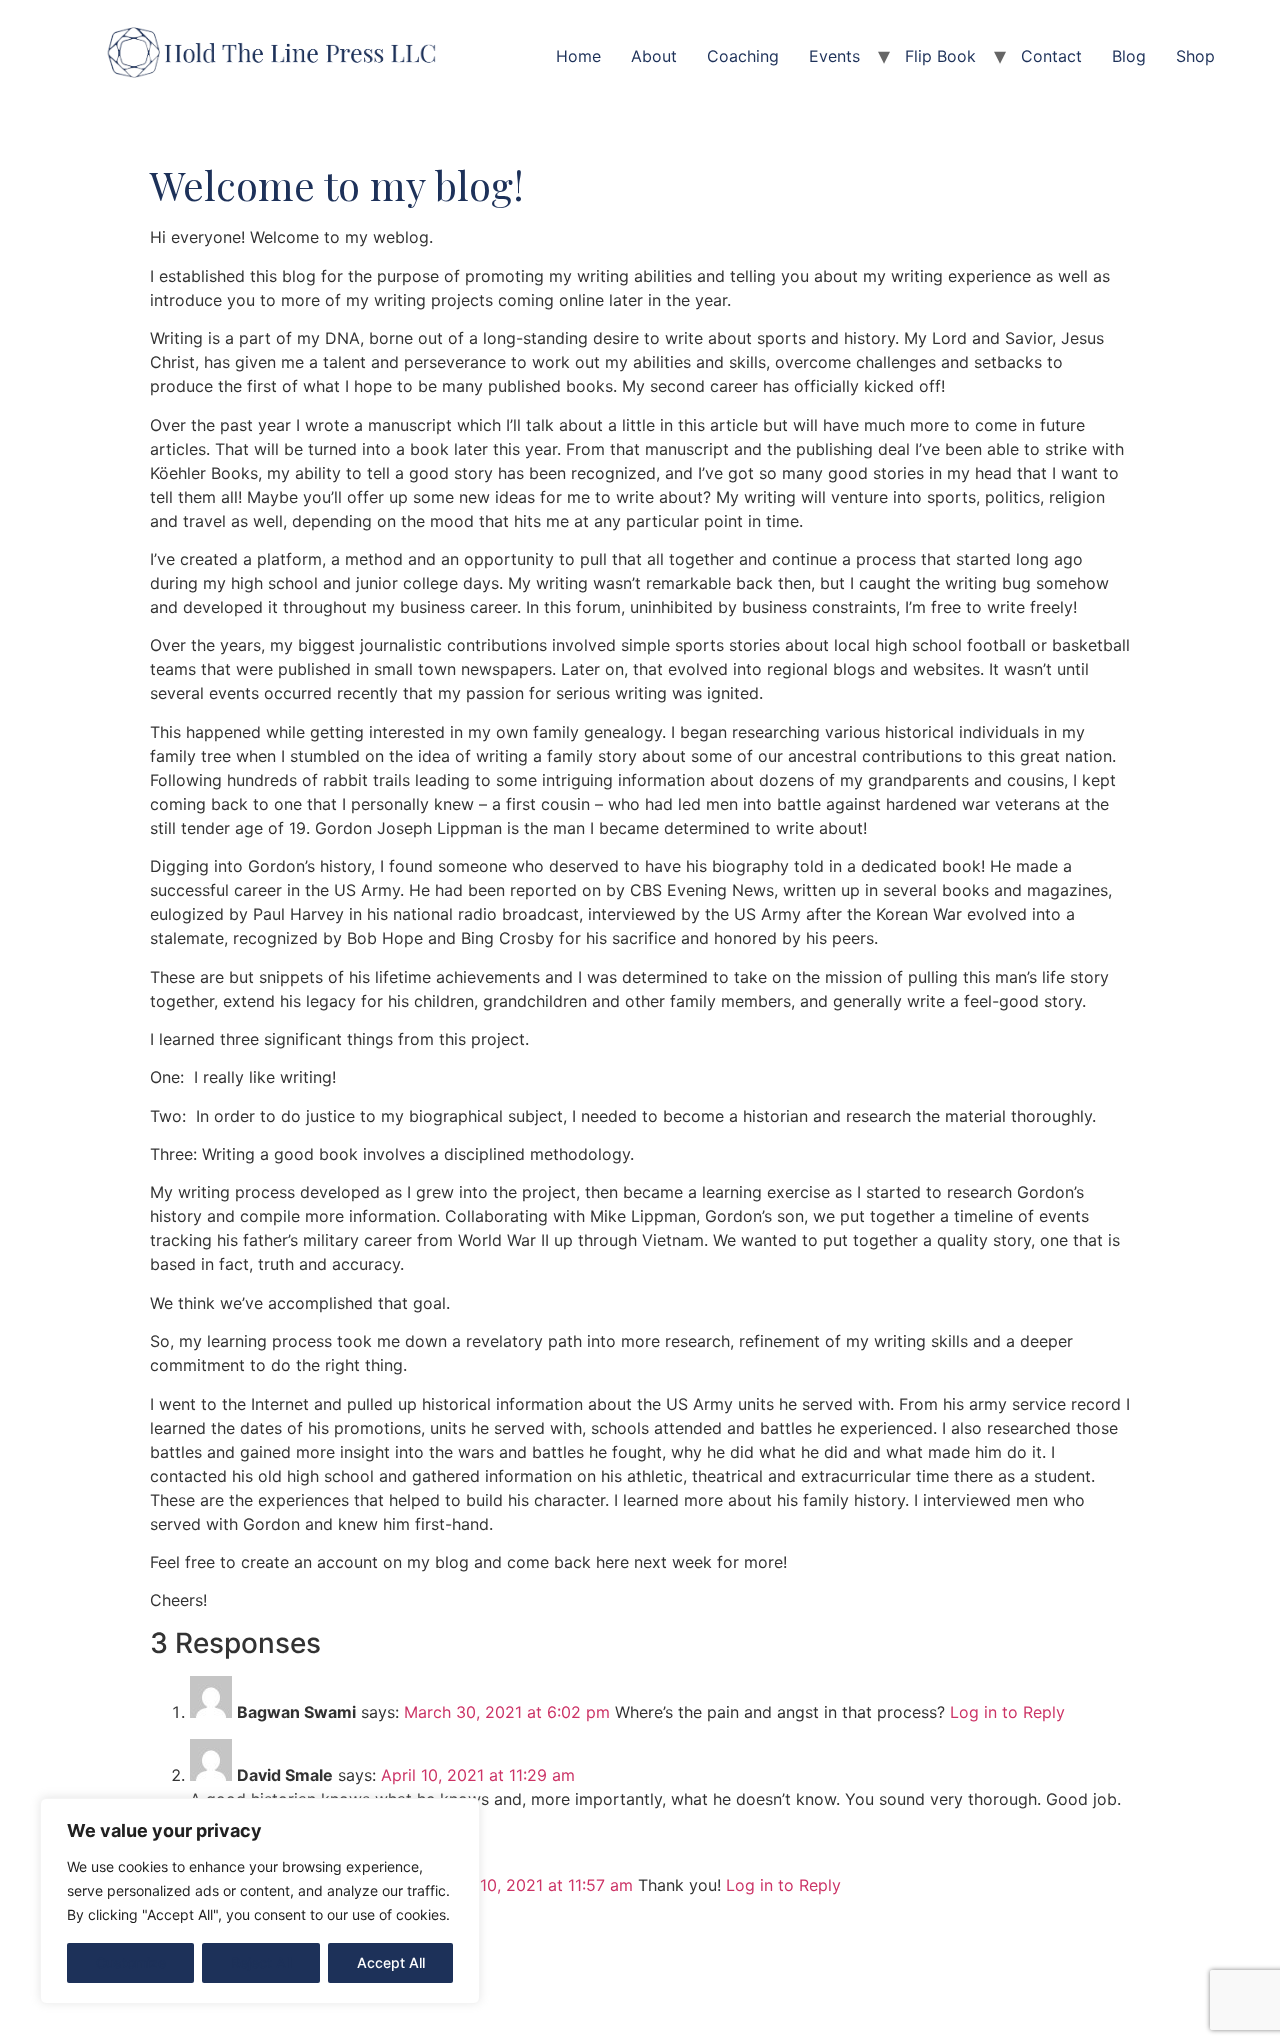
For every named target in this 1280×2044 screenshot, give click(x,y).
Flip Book (940, 56)
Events (834, 56)
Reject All (261, 1962)
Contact (1051, 56)
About (654, 56)
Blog (1129, 56)
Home (578, 56)
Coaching (743, 56)
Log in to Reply (1007, 1712)
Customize (131, 1962)
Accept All (391, 1962)
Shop (1195, 56)
